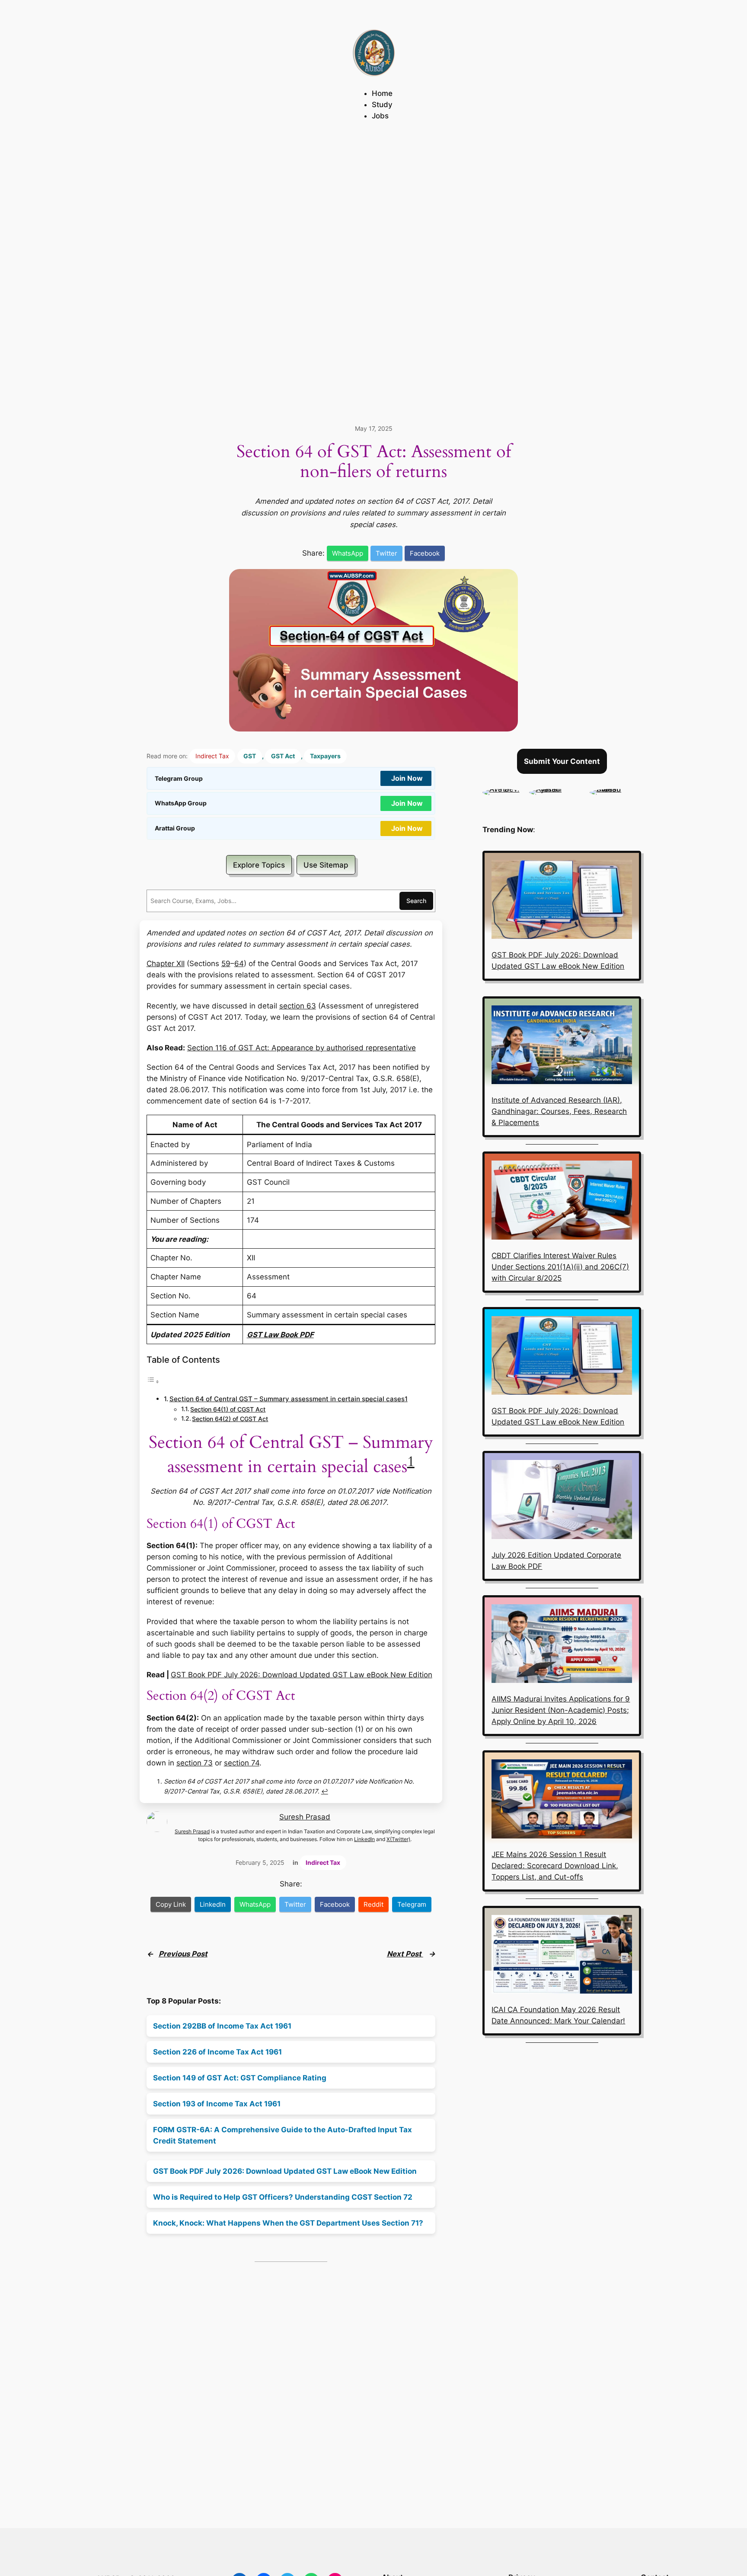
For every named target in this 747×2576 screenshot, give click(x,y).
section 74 (242, 1763)
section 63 (298, 1006)
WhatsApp (348, 553)
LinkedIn (364, 1839)
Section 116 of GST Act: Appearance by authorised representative (302, 1048)
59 (226, 964)
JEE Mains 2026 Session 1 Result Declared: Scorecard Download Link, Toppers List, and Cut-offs (555, 1866)
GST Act (283, 756)
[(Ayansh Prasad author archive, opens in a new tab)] (555, 789)
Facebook (425, 553)
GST (250, 756)
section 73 (195, 1763)
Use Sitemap (326, 865)
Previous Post (183, 1954)
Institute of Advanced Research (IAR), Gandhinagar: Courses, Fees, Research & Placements (559, 1111)
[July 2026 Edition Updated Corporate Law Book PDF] (562, 1501)
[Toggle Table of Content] (153, 1381)
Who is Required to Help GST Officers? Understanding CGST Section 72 (283, 2197)
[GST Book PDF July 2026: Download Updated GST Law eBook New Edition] (562, 901)
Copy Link (171, 1904)
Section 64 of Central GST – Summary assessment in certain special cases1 (289, 1399)
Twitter (386, 553)
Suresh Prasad (305, 1817)
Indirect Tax (212, 756)
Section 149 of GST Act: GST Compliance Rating (240, 2078)
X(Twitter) (398, 1839)
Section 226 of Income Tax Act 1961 (217, 2052)
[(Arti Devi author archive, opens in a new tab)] (501, 789)
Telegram (412, 1904)
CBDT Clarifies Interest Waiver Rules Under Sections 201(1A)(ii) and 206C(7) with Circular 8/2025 (560, 1267)
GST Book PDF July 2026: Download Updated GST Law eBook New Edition (302, 1675)
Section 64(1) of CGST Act (228, 1409)
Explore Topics (259, 865)
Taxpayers (325, 756)
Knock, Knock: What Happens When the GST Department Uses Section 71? (288, 2223)
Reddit (373, 1904)
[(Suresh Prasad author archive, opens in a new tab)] (615, 789)
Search (416, 901)
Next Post (405, 1954)
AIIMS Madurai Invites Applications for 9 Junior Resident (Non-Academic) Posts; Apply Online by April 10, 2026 (561, 1710)
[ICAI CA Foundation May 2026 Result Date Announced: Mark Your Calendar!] (562, 1956)
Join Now (407, 778)
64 (239, 964)
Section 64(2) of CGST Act (230, 1419)
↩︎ (325, 1791)
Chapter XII (166, 964)
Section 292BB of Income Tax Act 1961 (222, 2026)
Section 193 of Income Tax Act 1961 (217, 2104)
